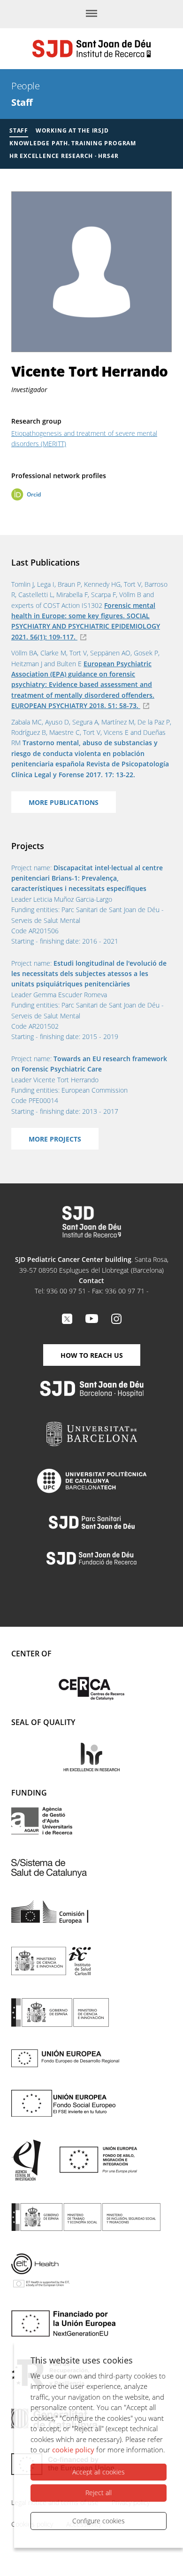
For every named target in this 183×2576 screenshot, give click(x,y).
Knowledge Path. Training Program (73, 143)
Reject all (99, 2493)
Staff (22, 102)
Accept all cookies (99, 2472)
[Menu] (91, 14)
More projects (55, 1139)
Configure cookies (99, 2521)
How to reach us (92, 1355)
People (25, 86)
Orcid (34, 494)
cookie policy (73, 2450)
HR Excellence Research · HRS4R (64, 156)
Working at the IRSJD (72, 130)
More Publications (64, 802)
